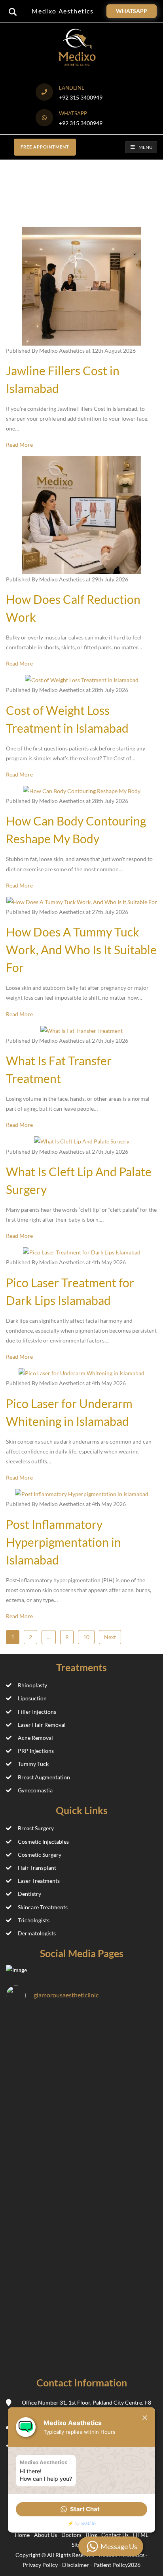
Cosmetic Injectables (43, 1842)
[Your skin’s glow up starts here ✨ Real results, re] (81, 2322)
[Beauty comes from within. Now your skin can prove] (81, 2145)
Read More (19, 445)
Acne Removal (35, 1738)
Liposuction (32, 1698)
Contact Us (116, 2535)
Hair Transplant (37, 1868)
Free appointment (45, 147)
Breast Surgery (36, 1828)
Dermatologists (37, 1933)
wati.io (88, 2523)
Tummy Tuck (33, 1764)
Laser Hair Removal (42, 1725)
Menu (146, 147)
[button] (81, 2509)
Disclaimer (76, 2565)
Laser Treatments (39, 1881)
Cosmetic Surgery (40, 1855)
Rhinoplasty (32, 1685)
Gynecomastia (35, 1790)
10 (86, 1637)
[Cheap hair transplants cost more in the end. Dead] (81, 2057)
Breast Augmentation (44, 1777)
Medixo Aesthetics (63, 11)
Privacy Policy (40, 2565)
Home (23, 2535)
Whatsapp (132, 11)
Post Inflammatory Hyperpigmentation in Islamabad (63, 1542)
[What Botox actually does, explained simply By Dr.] (81, 2234)
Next (110, 1637)
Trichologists (34, 1920)
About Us (46, 2535)
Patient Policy (111, 2565)
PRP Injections (36, 1751)
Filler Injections (37, 1712)
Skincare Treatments (43, 1907)
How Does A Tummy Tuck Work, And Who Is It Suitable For (81, 950)
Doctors (72, 2535)
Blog (92, 2535)
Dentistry (29, 1894)
